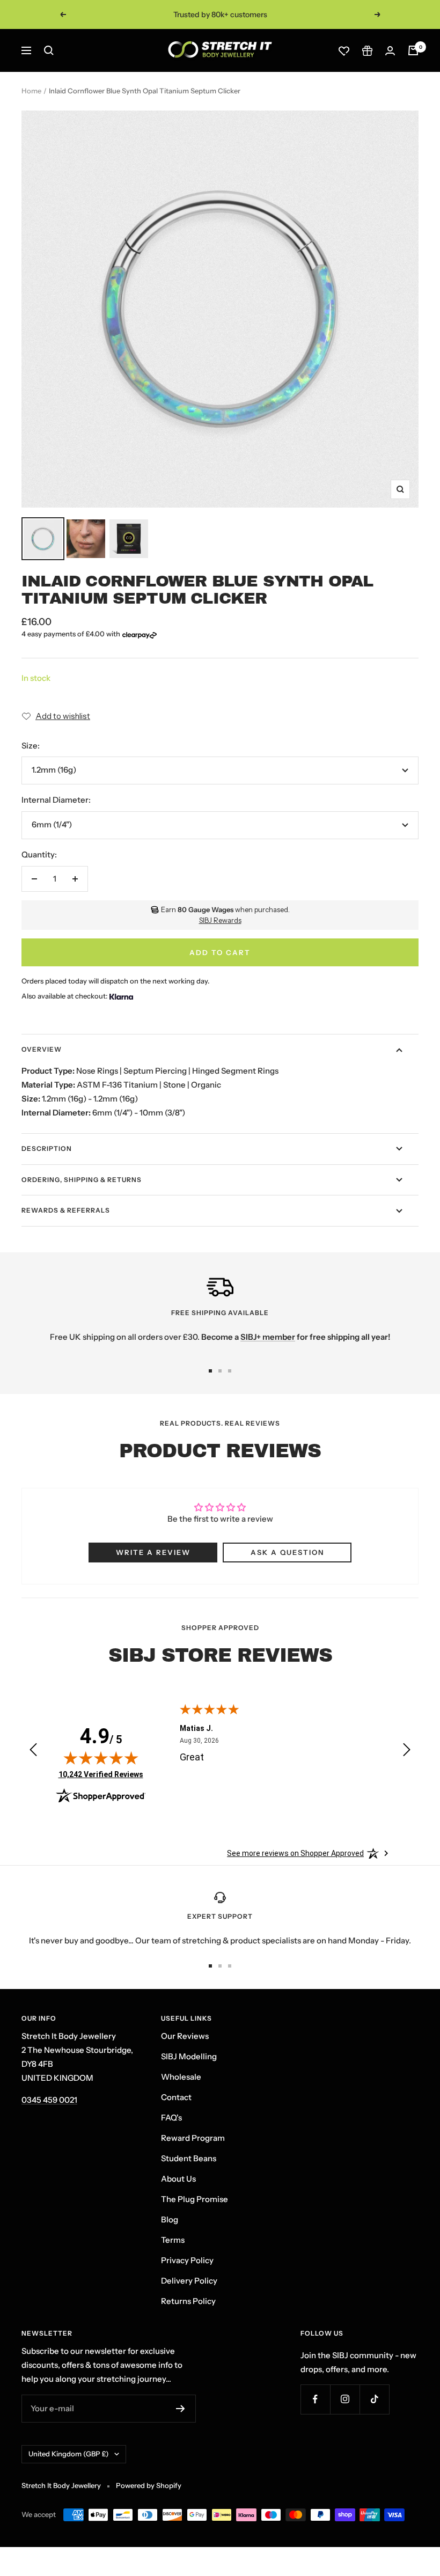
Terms (173, 2240)
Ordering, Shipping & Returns (82, 1180)
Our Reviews (185, 2036)
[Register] (181, 2409)
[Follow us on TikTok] (374, 2399)
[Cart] (413, 50)
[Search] (49, 50)
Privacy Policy (187, 2260)
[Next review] (407, 1752)
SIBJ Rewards (220, 920)
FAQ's (171, 2118)
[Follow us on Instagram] (345, 2399)
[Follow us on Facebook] (315, 2399)
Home (31, 91)
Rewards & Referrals (66, 1210)
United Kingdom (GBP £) (69, 2454)
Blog (170, 2219)
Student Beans (189, 2158)
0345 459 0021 (49, 2100)
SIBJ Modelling (189, 2056)
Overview (42, 1049)
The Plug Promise (195, 2199)
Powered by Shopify (149, 2485)
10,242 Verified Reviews (101, 1774)
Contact (176, 2097)
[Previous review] (33, 1752)
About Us (178, 2179)
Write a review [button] (153, 1552)
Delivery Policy (189, 2281)
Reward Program (193, 2138)
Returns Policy (188, 2301)
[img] (101, 1758)
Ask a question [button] (287, 1552)
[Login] (390, 51)
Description (47, 1148)
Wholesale (181, 2077)
